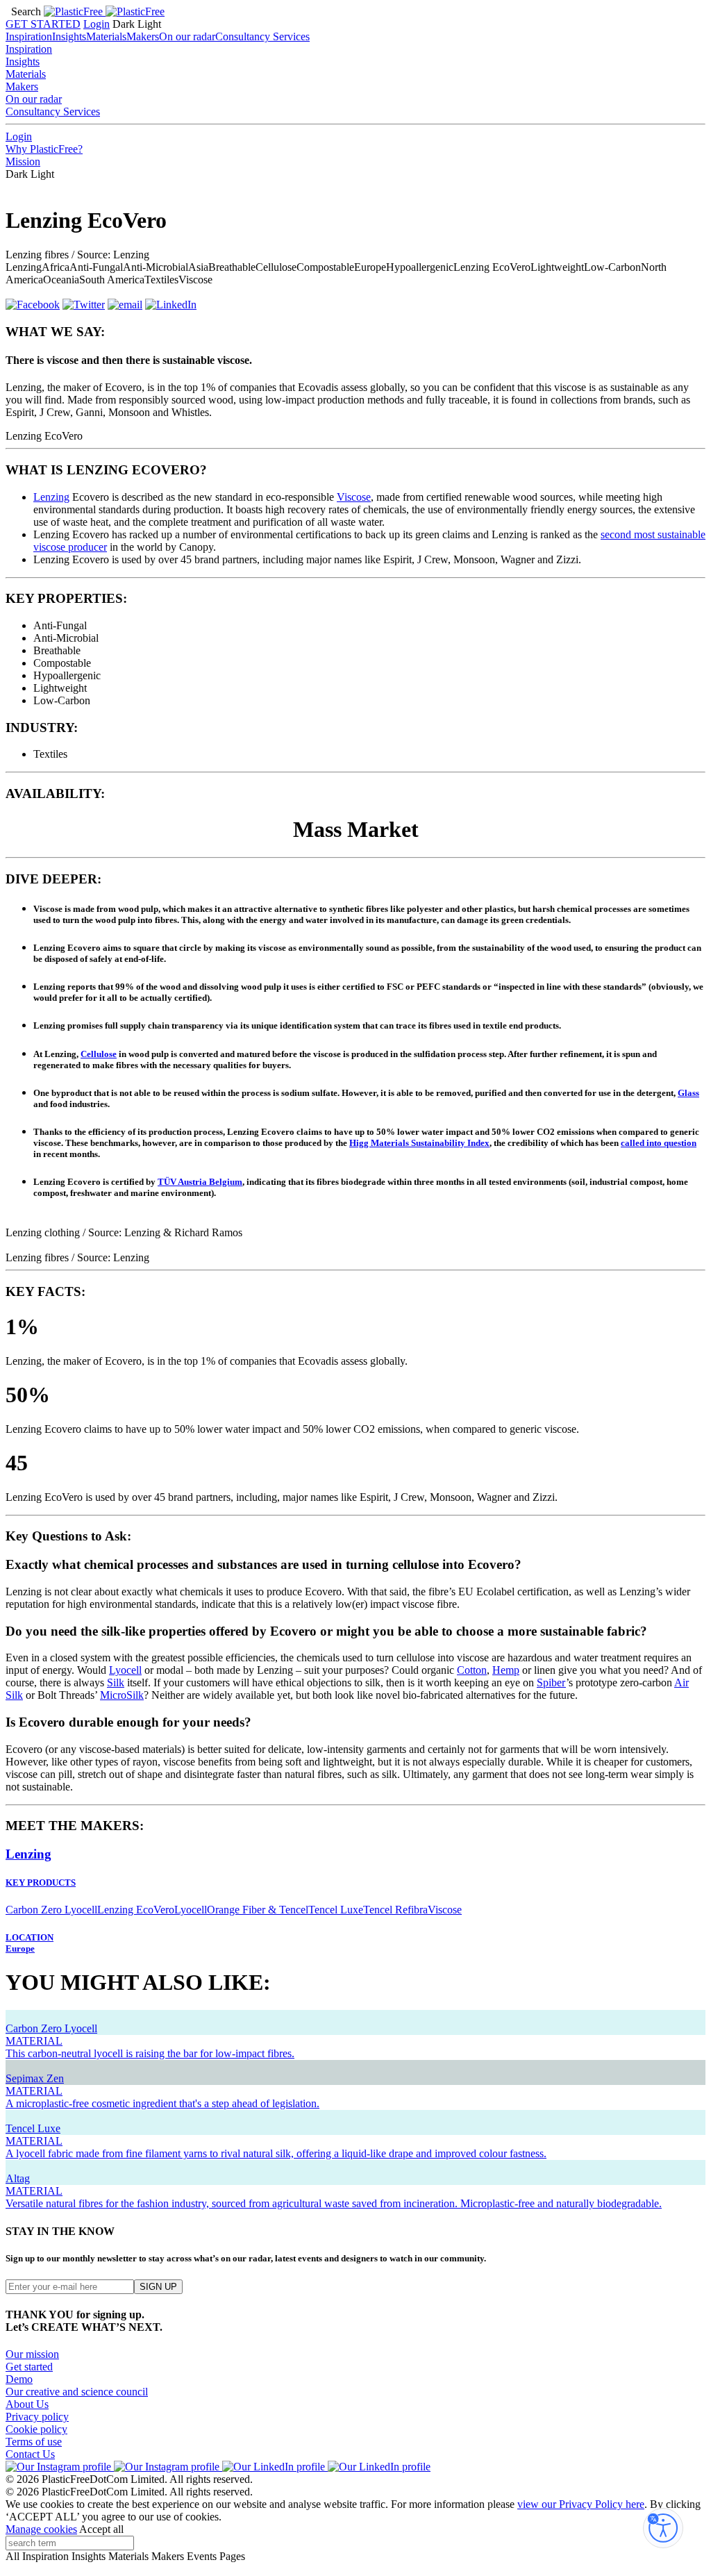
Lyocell (125, 1670)
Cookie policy (36, 2429)
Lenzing (51, 497)
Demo (19, 2379)
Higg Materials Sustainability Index (419, 1143)
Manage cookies (41, 2529)
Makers (143, 36)
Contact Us (30, 2454)
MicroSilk (122, 1695)
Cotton (472, 1670)
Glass (688, 1093)
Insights (69, 36)
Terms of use (34, 2442)
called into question (659, 1143)
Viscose (354, 497)
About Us (27, 2404)
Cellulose (99, 1054)
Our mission (32, 2354)
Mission (23, 161)
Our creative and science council (77, 2392)
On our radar (187, 36)
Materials (106, 36)
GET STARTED (43, 24)
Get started (29, 2367)
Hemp (506, 1670)
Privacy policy (37, 2417)
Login (97, 24)
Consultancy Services (262, 36)
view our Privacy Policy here (581, 2504)
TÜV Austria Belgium (200, 1182)
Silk (116, 1682)
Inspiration (29, 36)
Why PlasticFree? (44, 149)
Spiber (551, 1682)
